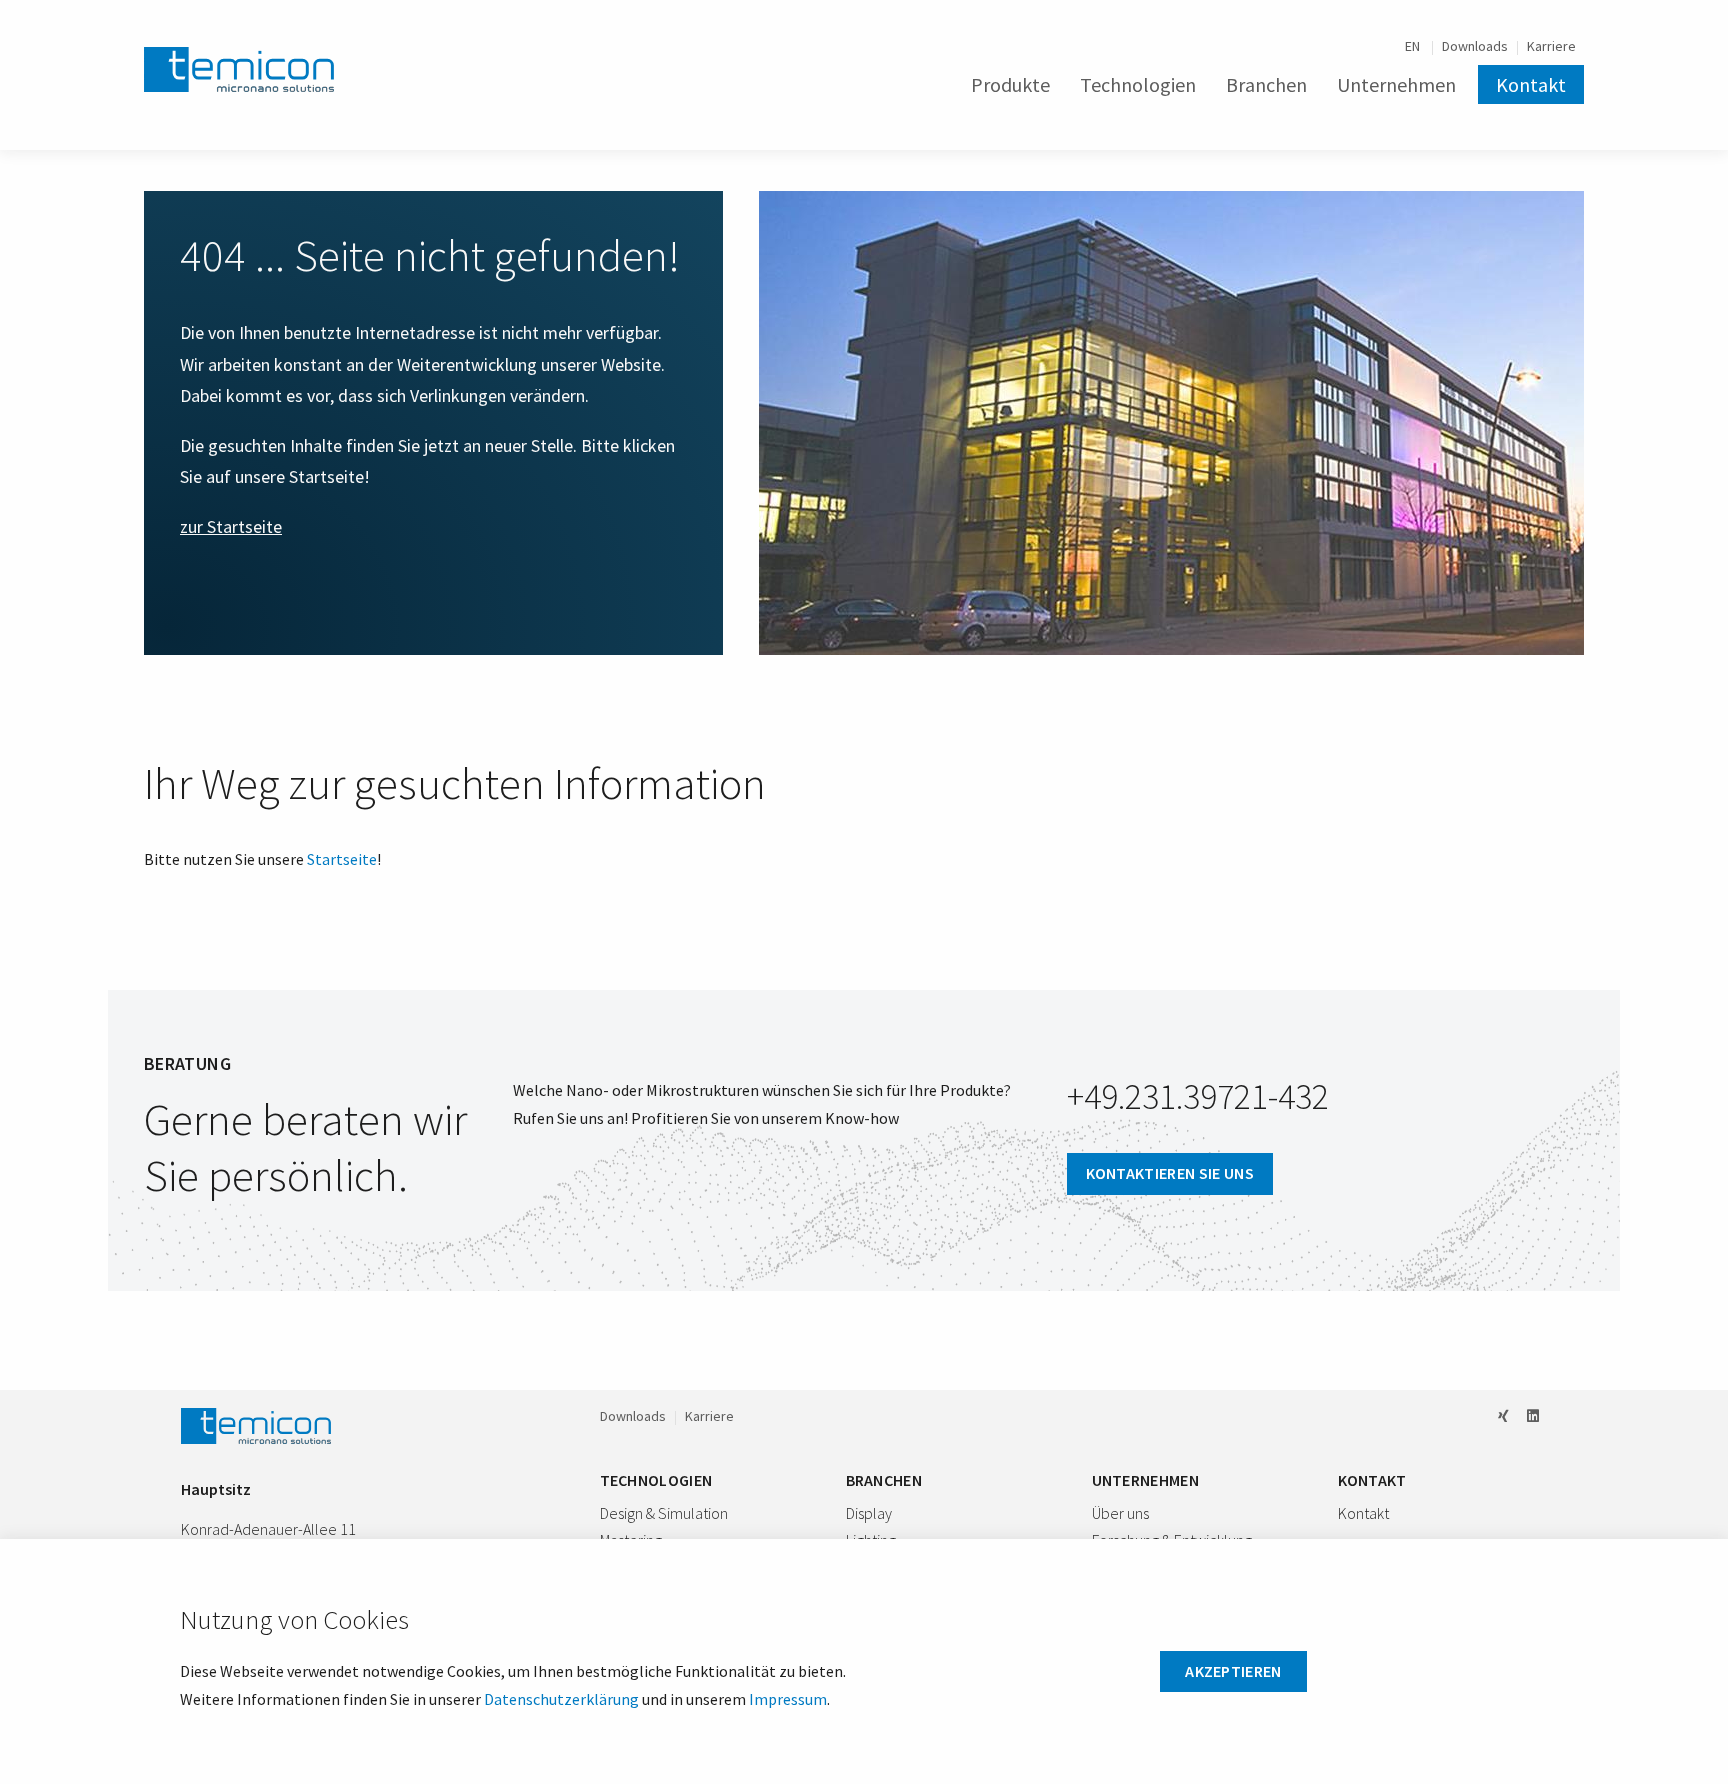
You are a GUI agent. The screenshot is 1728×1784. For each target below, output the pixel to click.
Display (869, 1513)
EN (1414, 46)
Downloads (1475, 46)
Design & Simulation (664, 1513)
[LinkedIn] (1533, 1416)
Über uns (1120, 1513)
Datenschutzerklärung (561, 1699)
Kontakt (1531, 84)
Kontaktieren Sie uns (1170, 1173)
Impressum (788, 1699)
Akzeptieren (1233, 1671)
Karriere (1551, 46)
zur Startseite (231, 526)
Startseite (342, 859)
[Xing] (1503, 1416)
